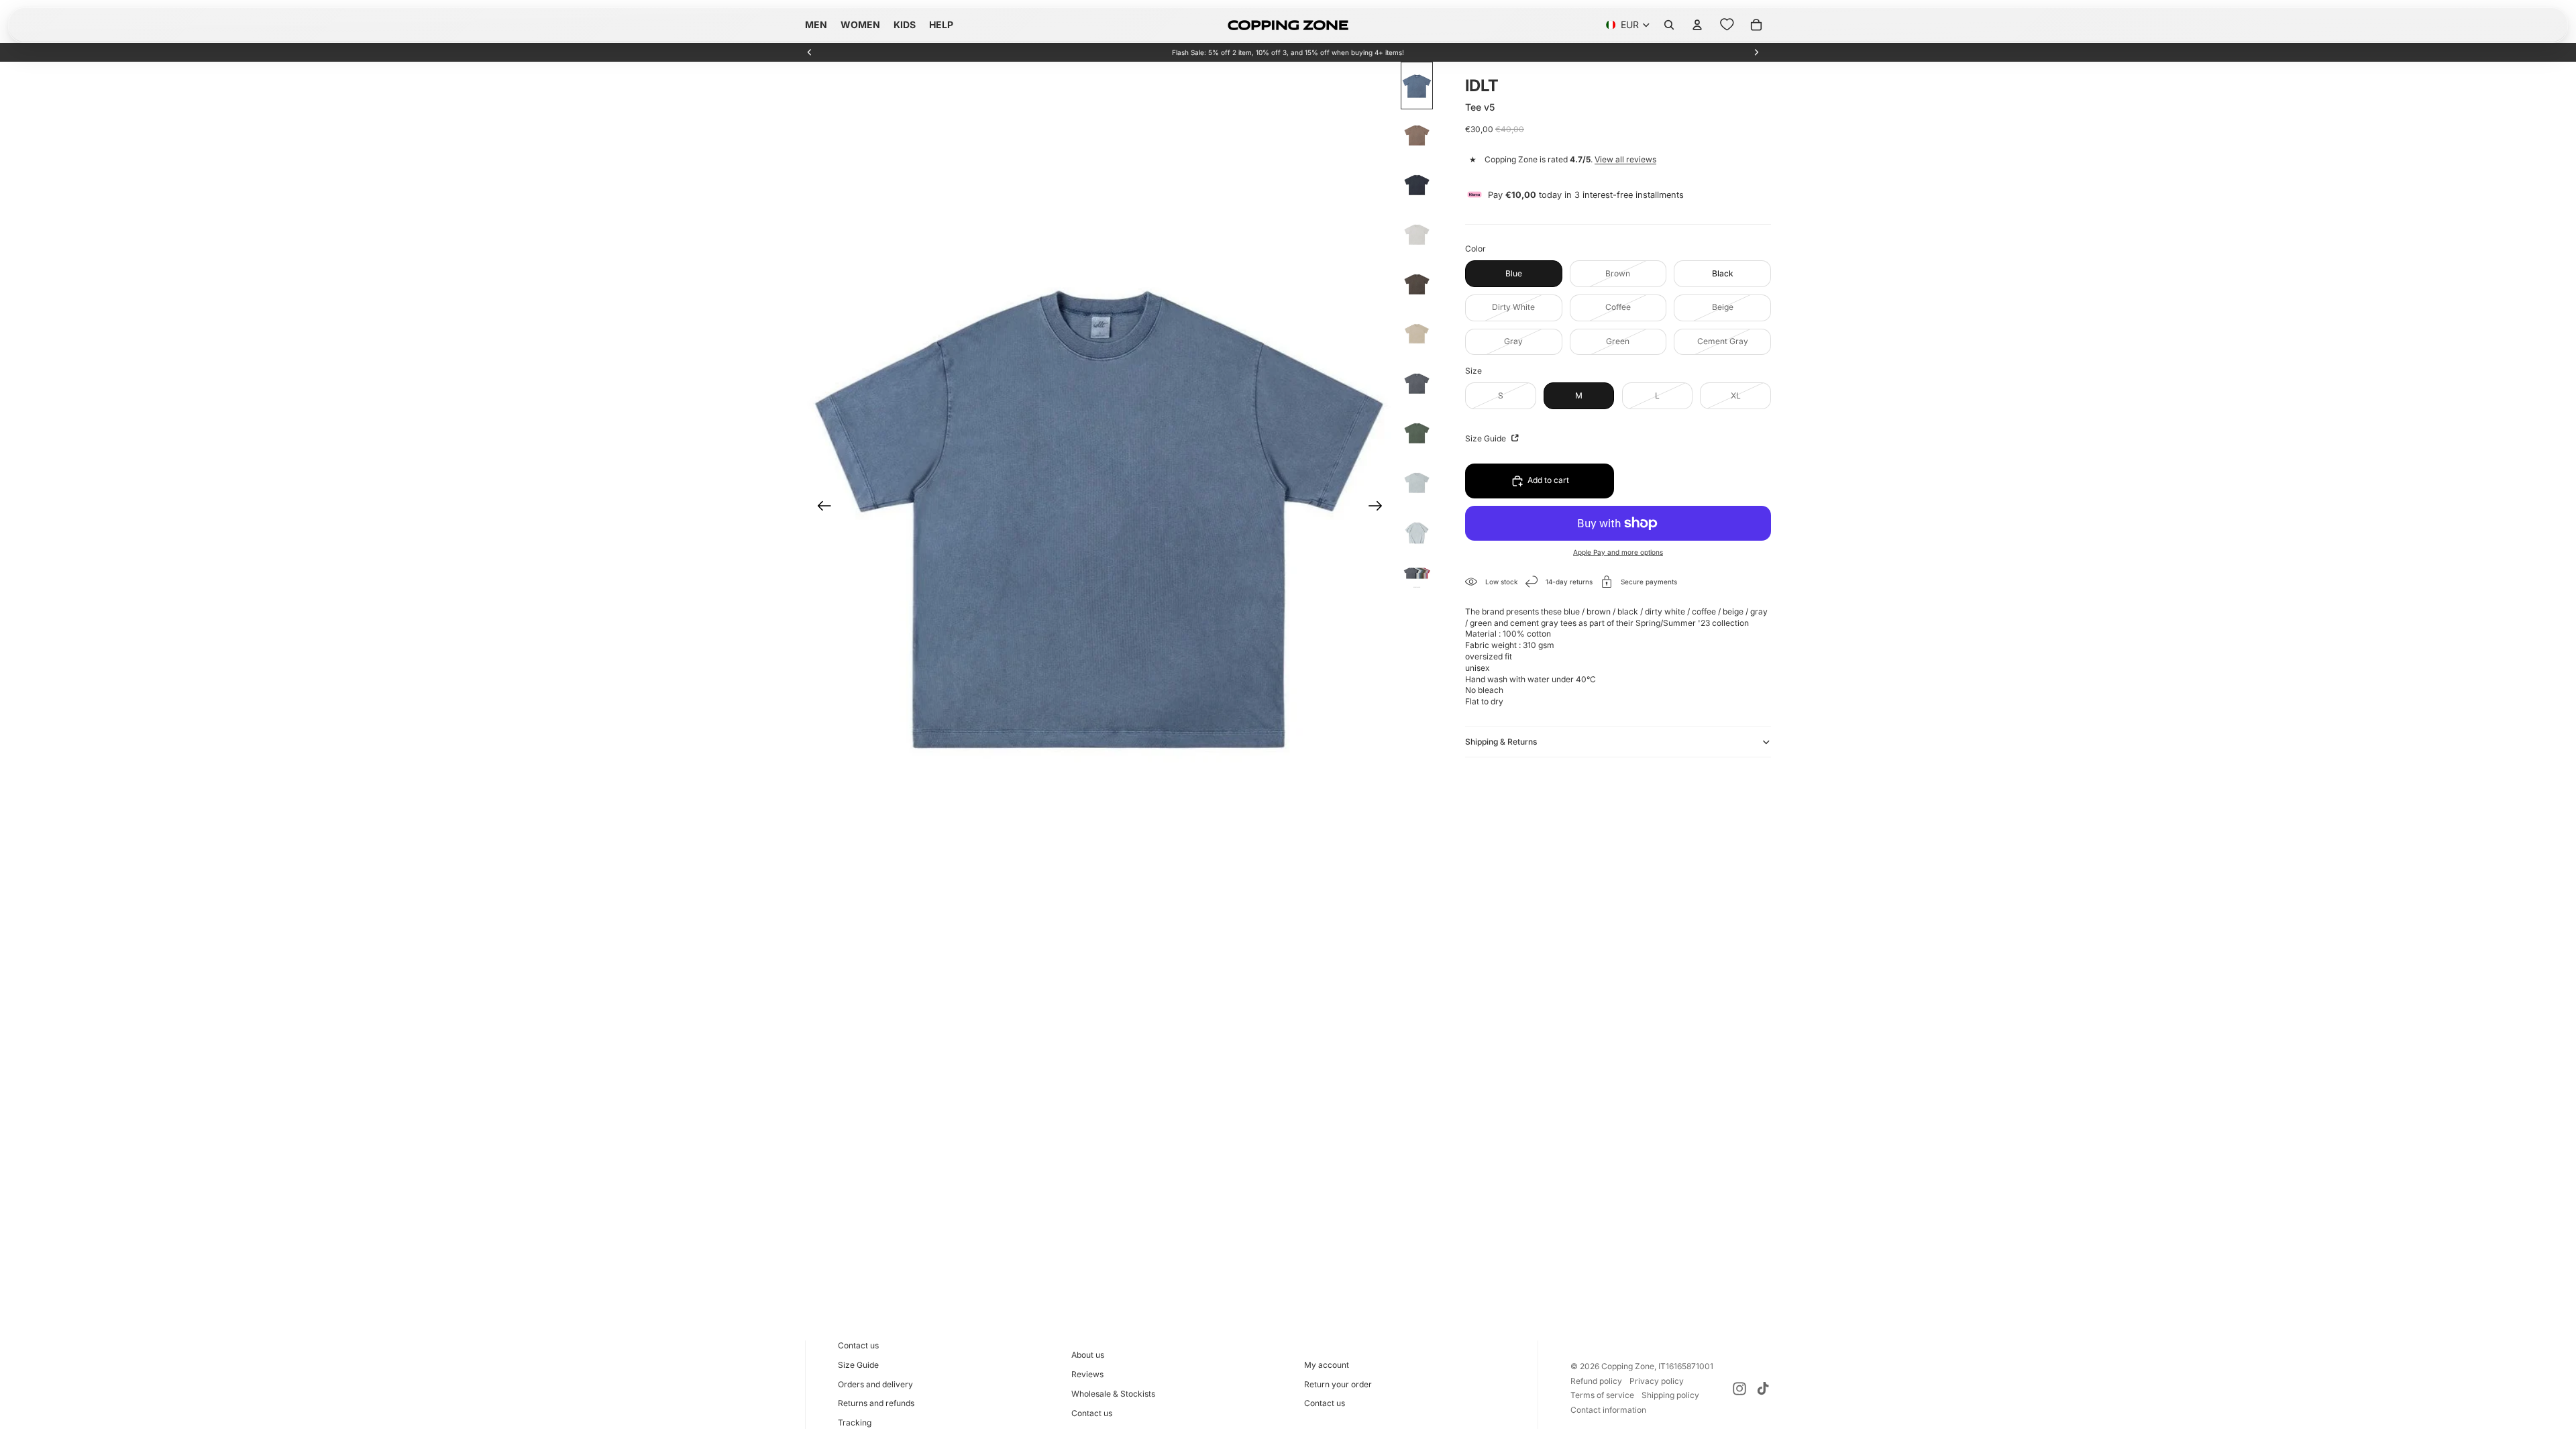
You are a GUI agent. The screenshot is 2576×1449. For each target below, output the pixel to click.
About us (1088, 1355)
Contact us (858, 1345)
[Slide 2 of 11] (1417, 136)
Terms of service (1602, 1395)
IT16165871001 (1686, 1366)
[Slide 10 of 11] (1417, 533)
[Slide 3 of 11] (1417, 185)
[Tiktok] (1763, 1389)
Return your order (1338, 1384)
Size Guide (1487, 438)
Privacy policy (1657, 1381)
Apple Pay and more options (1618, 552)
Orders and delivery (875, 1384)
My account (1327, 1365)
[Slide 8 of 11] (1417, 433)
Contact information (1608, 1410)
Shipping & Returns (1501, 742)
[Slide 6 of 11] (1417, 334)
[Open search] (1669, 25)
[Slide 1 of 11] (1417, 86)
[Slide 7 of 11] (1417, 384)
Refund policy (1596, 1381)
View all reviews (1625, 159)
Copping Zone (1628, 1366)
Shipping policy (1670, 1395)
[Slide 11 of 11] (1417, 575)
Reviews (1087, 1374)
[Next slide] (1756, 52)
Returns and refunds (876, 1403)
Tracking (855, 1423)
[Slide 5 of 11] (1417, 284)
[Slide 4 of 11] (1417, 235)
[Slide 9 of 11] (1417, 483)
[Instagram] (1739, 1389)
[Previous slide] (810, 52)
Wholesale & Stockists (1113, 1394)
